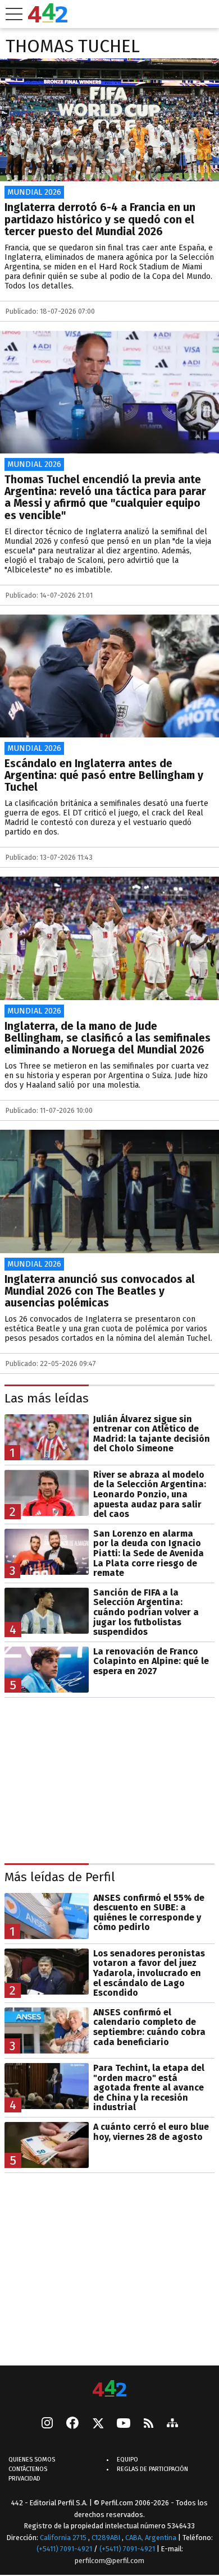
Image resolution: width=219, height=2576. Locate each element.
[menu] (14, 14)
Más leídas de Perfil (60, 1877)
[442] (109, 2389)
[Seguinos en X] (98, 2424)
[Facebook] (72, 2424)
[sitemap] (172, 2424)
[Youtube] (124, 2424)
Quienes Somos (32, 2460)
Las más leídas (47, 1398)
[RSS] (149, 2424)
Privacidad (24, 2479)
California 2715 (64, 2538)
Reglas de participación (152, 2469)
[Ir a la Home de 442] (48, 19)
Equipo (127, 2460)
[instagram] (47, 2424)
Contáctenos (28, 2469)
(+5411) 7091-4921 (64, 2549)
